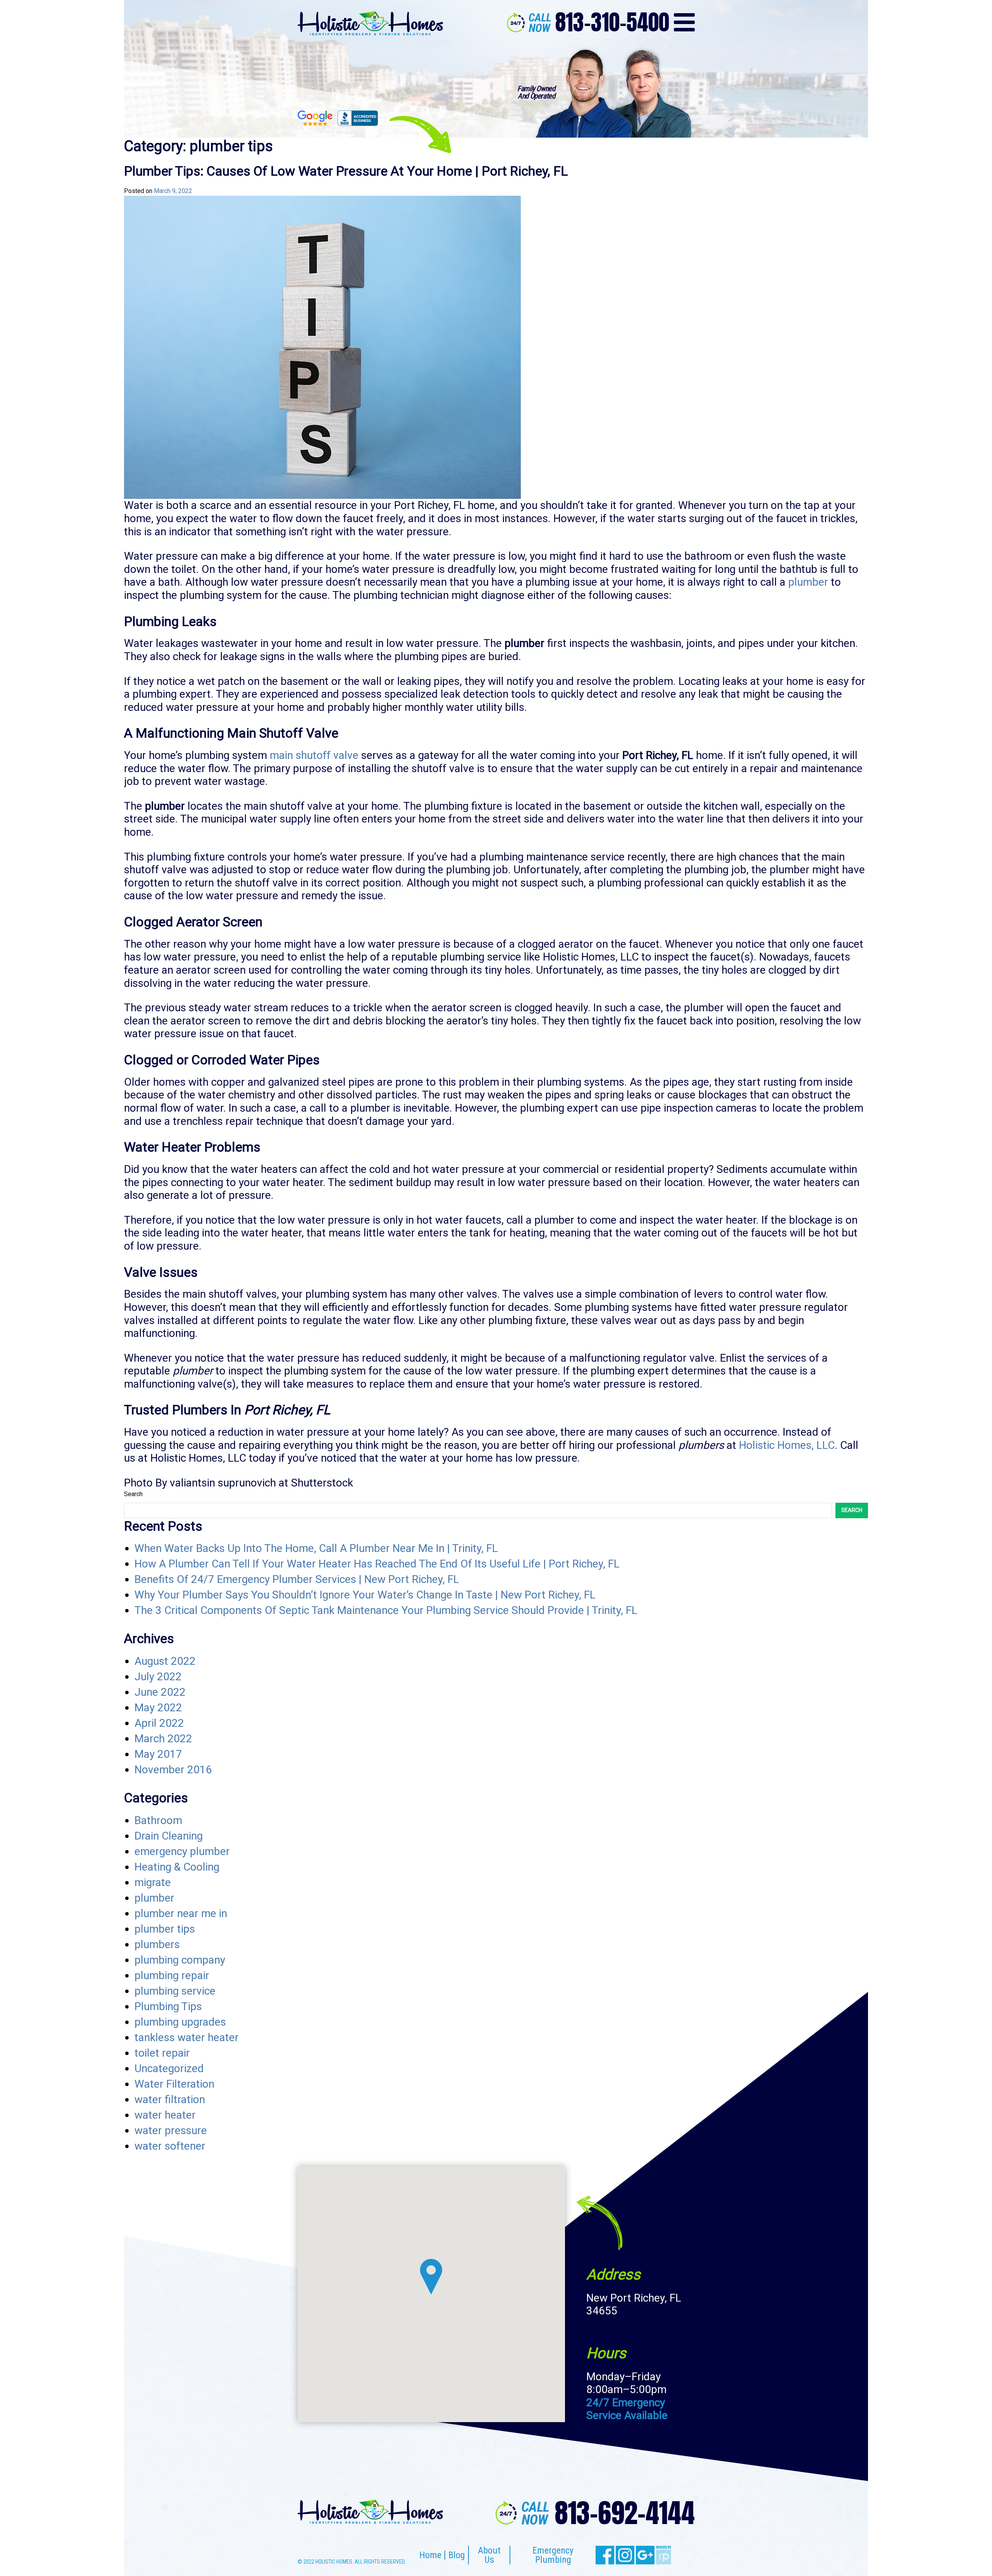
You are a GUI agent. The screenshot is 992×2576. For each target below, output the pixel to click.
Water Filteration (174, 2084)
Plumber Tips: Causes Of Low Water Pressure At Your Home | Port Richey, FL (346, 171)
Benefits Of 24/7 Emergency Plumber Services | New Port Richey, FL (297, 1579)
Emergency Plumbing (553, 2555)
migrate (153, 1882)
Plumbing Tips (168, 2006)
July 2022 (158, 1677)
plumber (154, 1898)
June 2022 (160, 1692)
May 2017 (158, 1754)
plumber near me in (181, 1913)
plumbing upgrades (180, 2022)
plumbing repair (172, 1975)
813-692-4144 (625, 2513)
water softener (170, 2146)
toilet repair (162, 2053)
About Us (489, 2555)
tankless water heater (187, 2037)
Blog (457, 2555)
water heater (165, 2115)
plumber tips (165, 1929)
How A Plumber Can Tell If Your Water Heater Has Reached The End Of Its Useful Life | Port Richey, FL (377, 1564)
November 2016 (173, 1770)
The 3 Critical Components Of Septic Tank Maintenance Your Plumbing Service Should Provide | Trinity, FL (386, 1610)
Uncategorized (169, 2068)
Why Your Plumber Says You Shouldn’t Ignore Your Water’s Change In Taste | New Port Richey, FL (365, 1595)
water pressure (171, 2130)
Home (430, 2555)
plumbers (157, 1944)
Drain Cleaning (169, 1836)
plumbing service (175, 1991)
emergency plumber (182, 1851)
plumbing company (180, 1960)
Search (133, 1494)
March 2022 (163, 1739)
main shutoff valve (314, 755)
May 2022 (158, 1708)
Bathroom (158, 1820)
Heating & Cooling (177, 1867)
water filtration (170, 2099)
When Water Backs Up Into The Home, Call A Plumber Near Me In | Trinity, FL (316, 1548)
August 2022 (165, 1661)
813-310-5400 (612, 22)
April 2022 (159, 1723)
